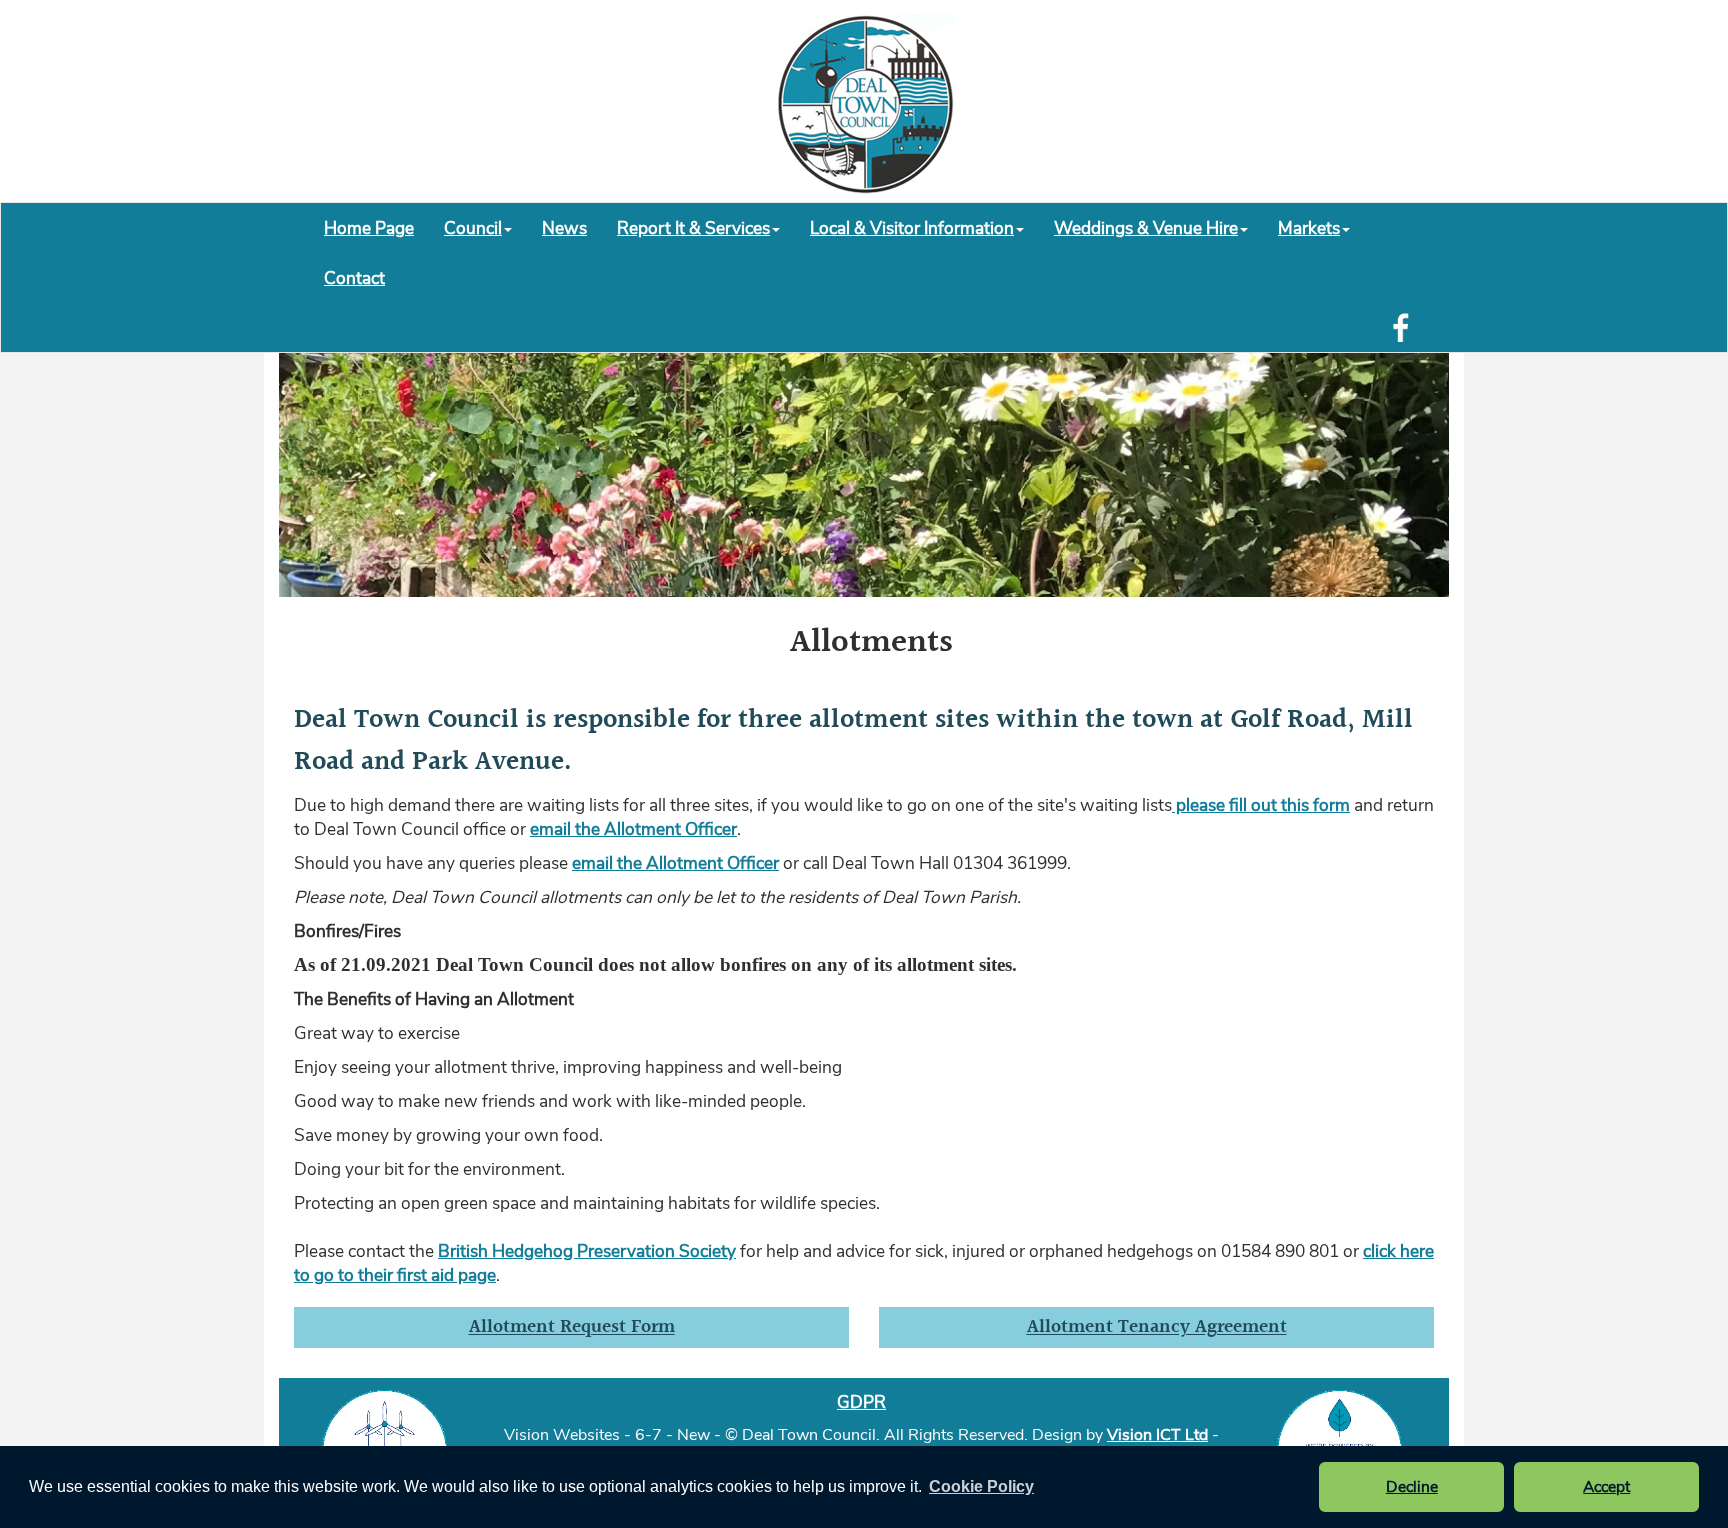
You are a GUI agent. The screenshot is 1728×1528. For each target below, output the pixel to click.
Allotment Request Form (572, 1327)
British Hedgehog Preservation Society (587, 1251)
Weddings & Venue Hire (1146, 228)
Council (473, 228)
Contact (354, 278)
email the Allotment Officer (633, 829)
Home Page (369, 228)
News (564, 228)
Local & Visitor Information (912, 228)
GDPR (861, 1402)
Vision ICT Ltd (1157, 1435)
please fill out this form (1261, 805)
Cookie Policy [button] (981, 1486)
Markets (1309, 228)
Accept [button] (1606, 1487)
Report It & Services (693, 228)
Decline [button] (1412, 1487)
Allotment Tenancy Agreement (1157, 1327)
